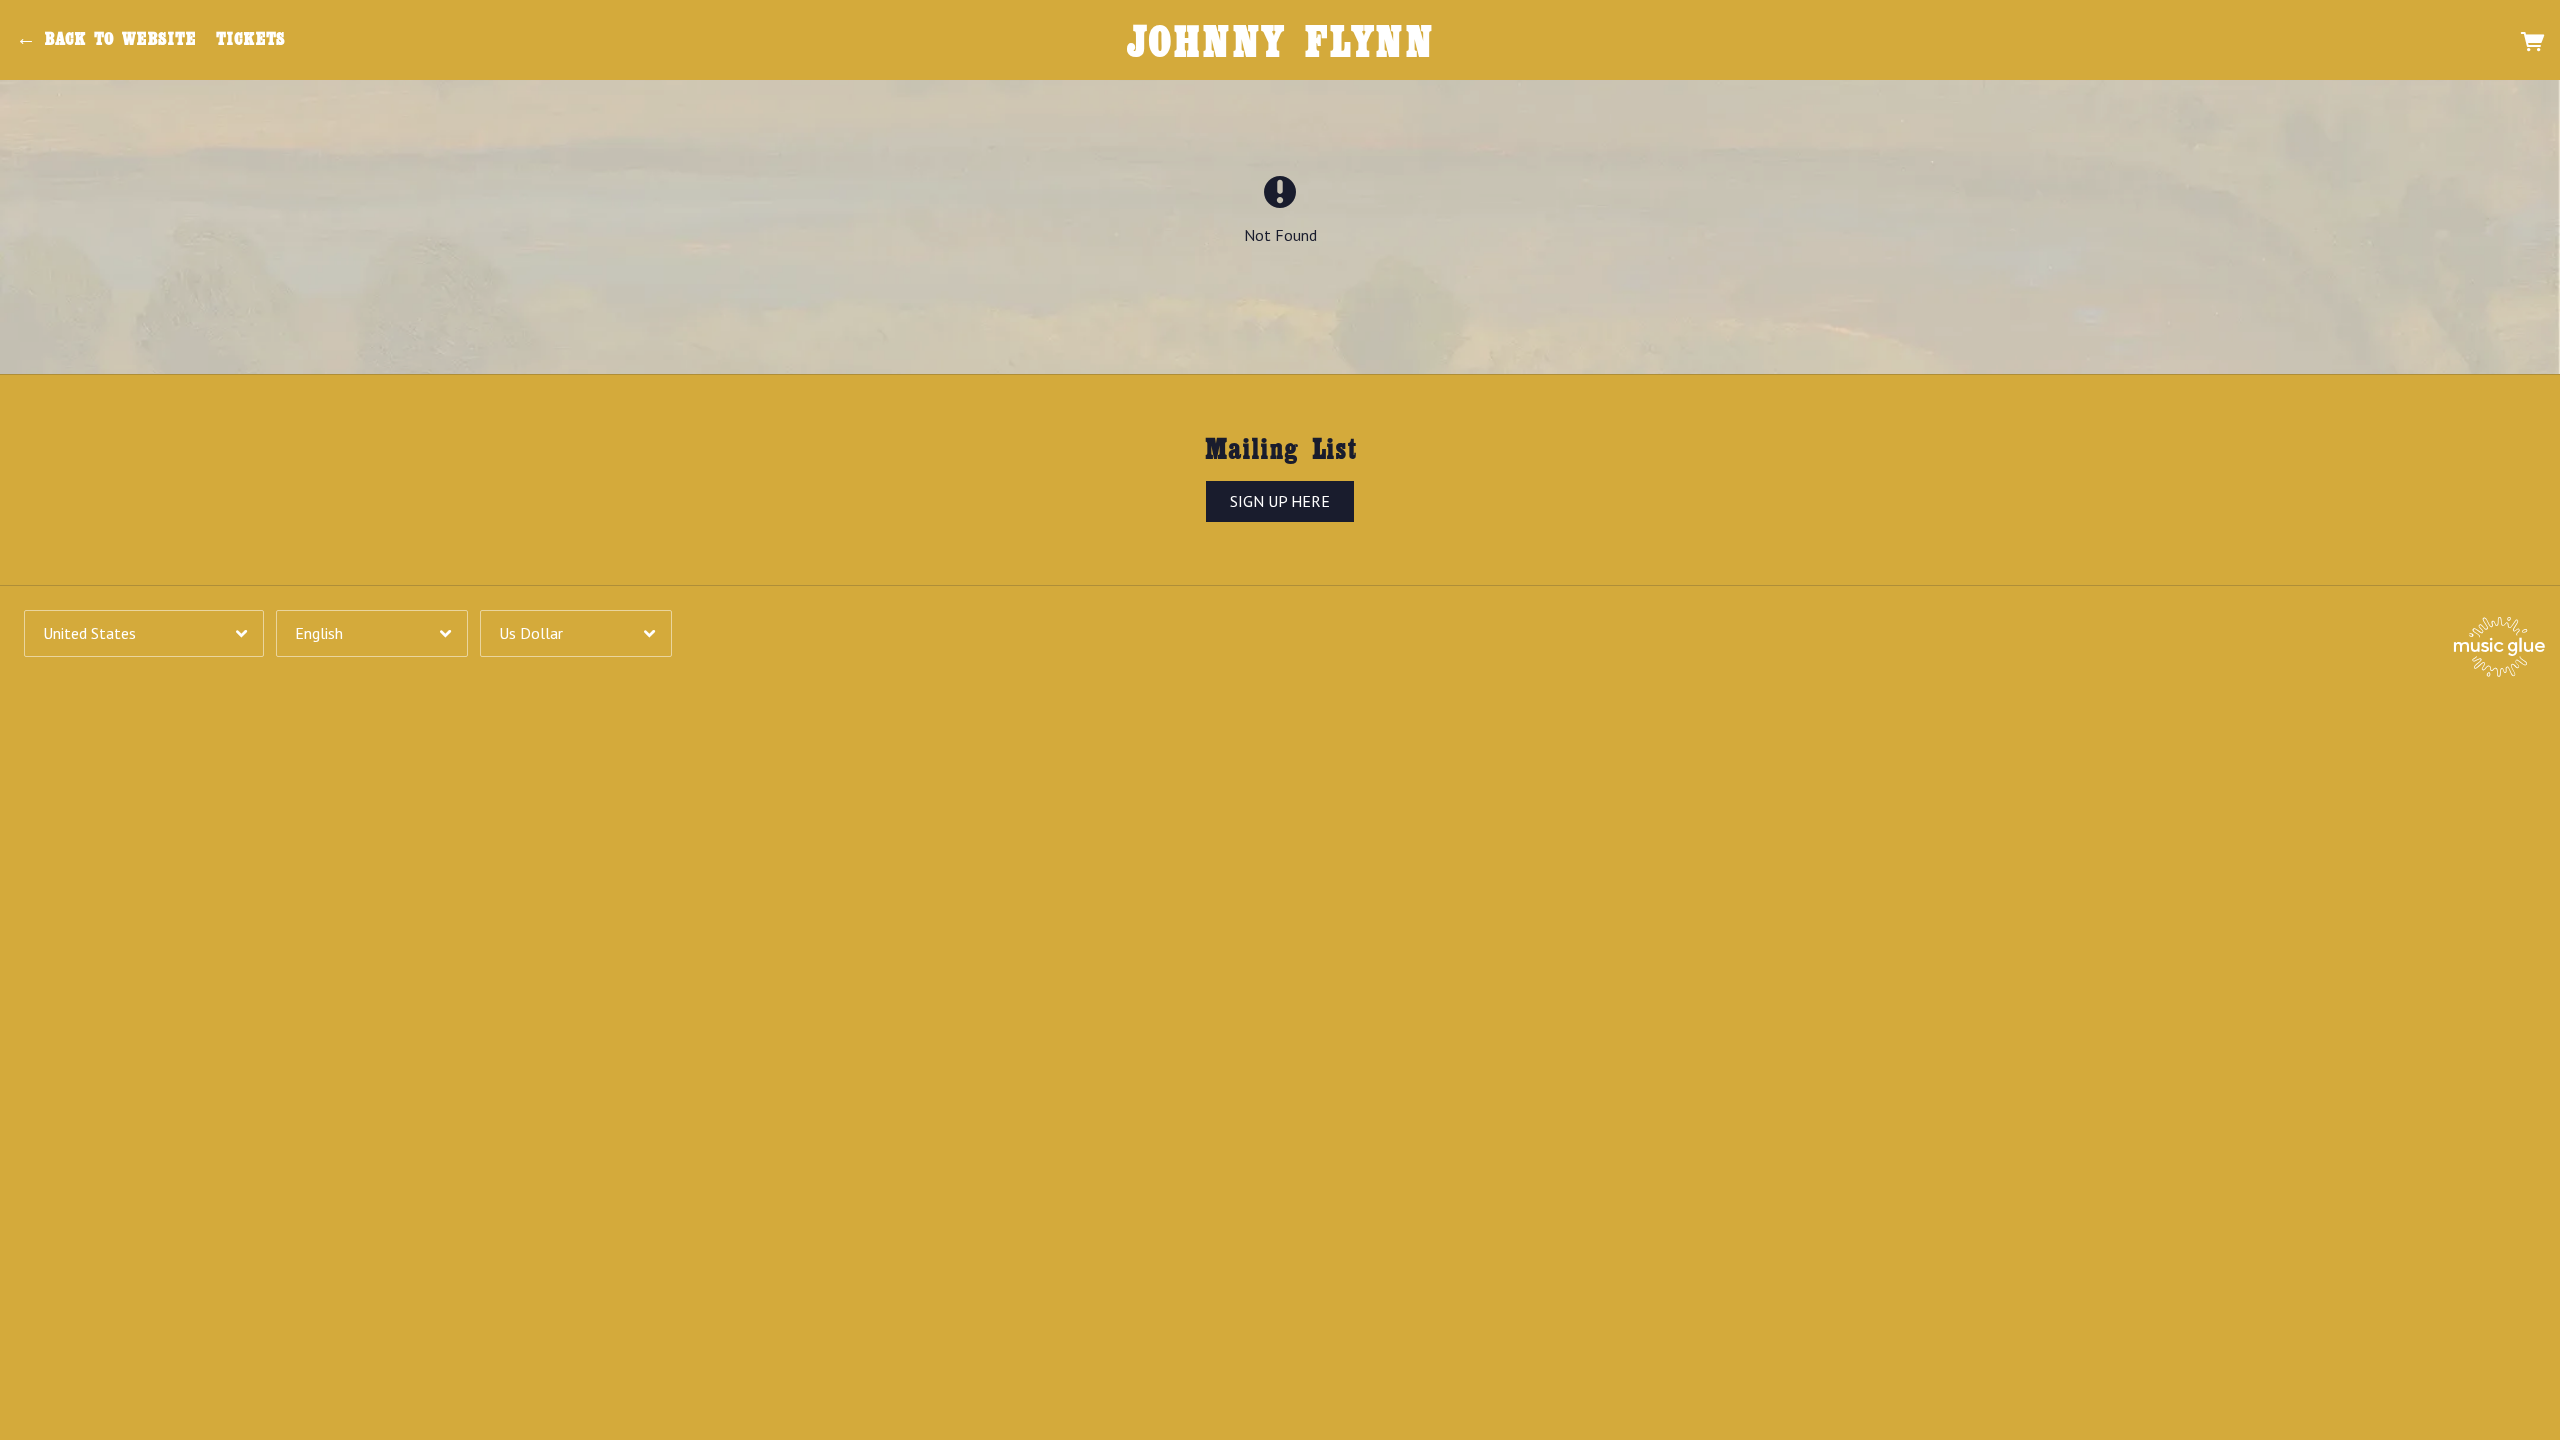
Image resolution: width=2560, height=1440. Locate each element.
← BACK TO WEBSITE (106, 38)
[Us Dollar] (576, 633)
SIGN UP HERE (1280, 502)
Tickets (250, 38)
